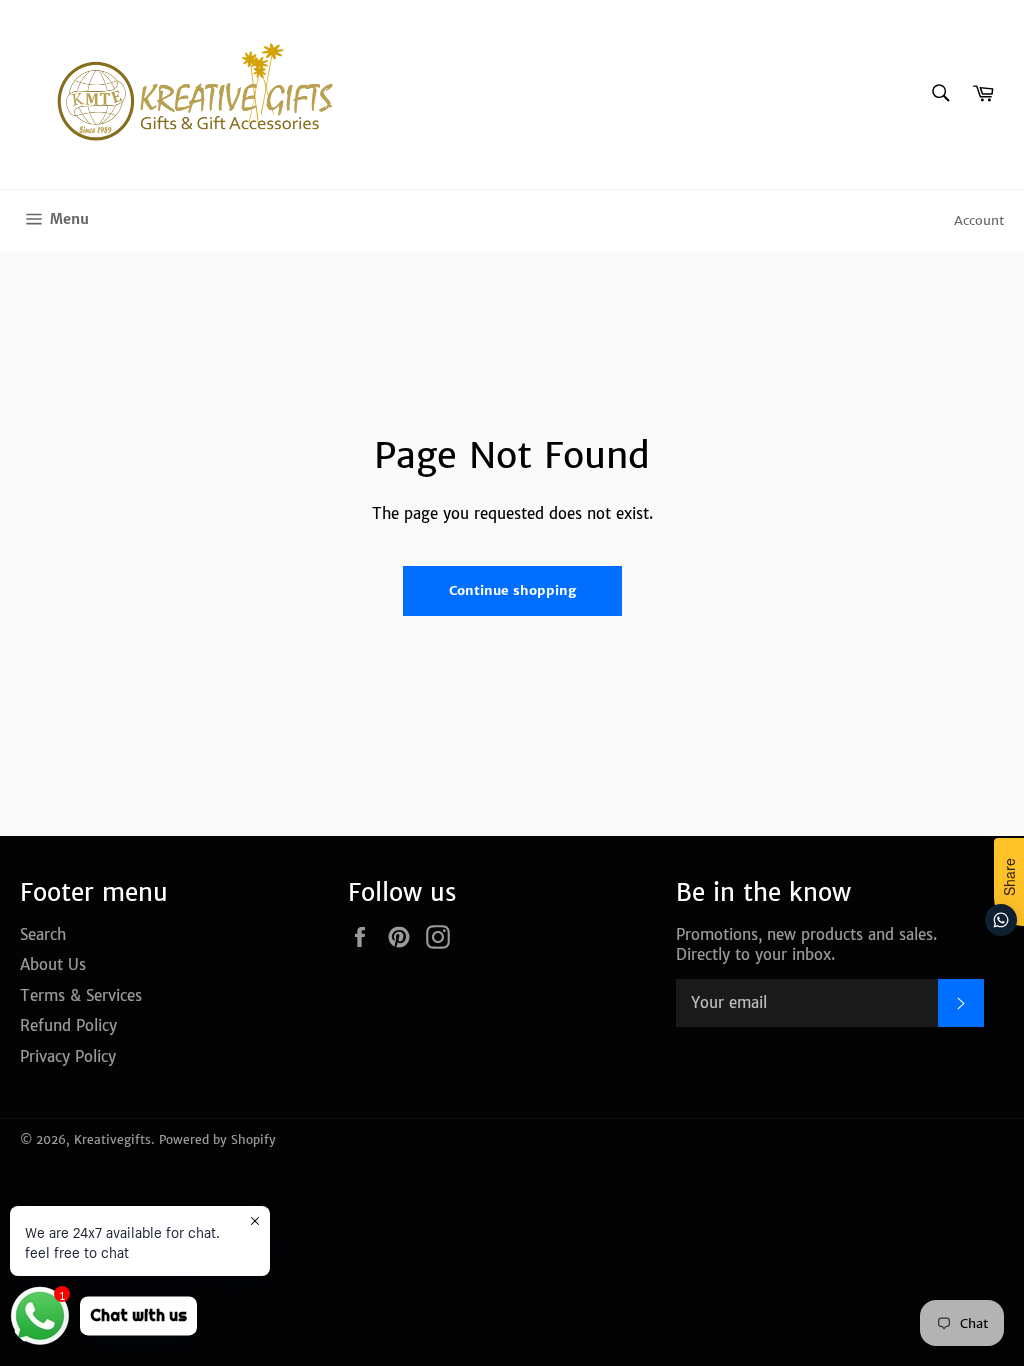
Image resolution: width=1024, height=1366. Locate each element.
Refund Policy (68, 1025)
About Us (53, 964)
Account (979, 220)
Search (43, 934)
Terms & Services (81, 995)
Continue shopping (512, 590)
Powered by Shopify (217, 1139)
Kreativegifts (112, 1139)
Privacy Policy (68, 1056)
